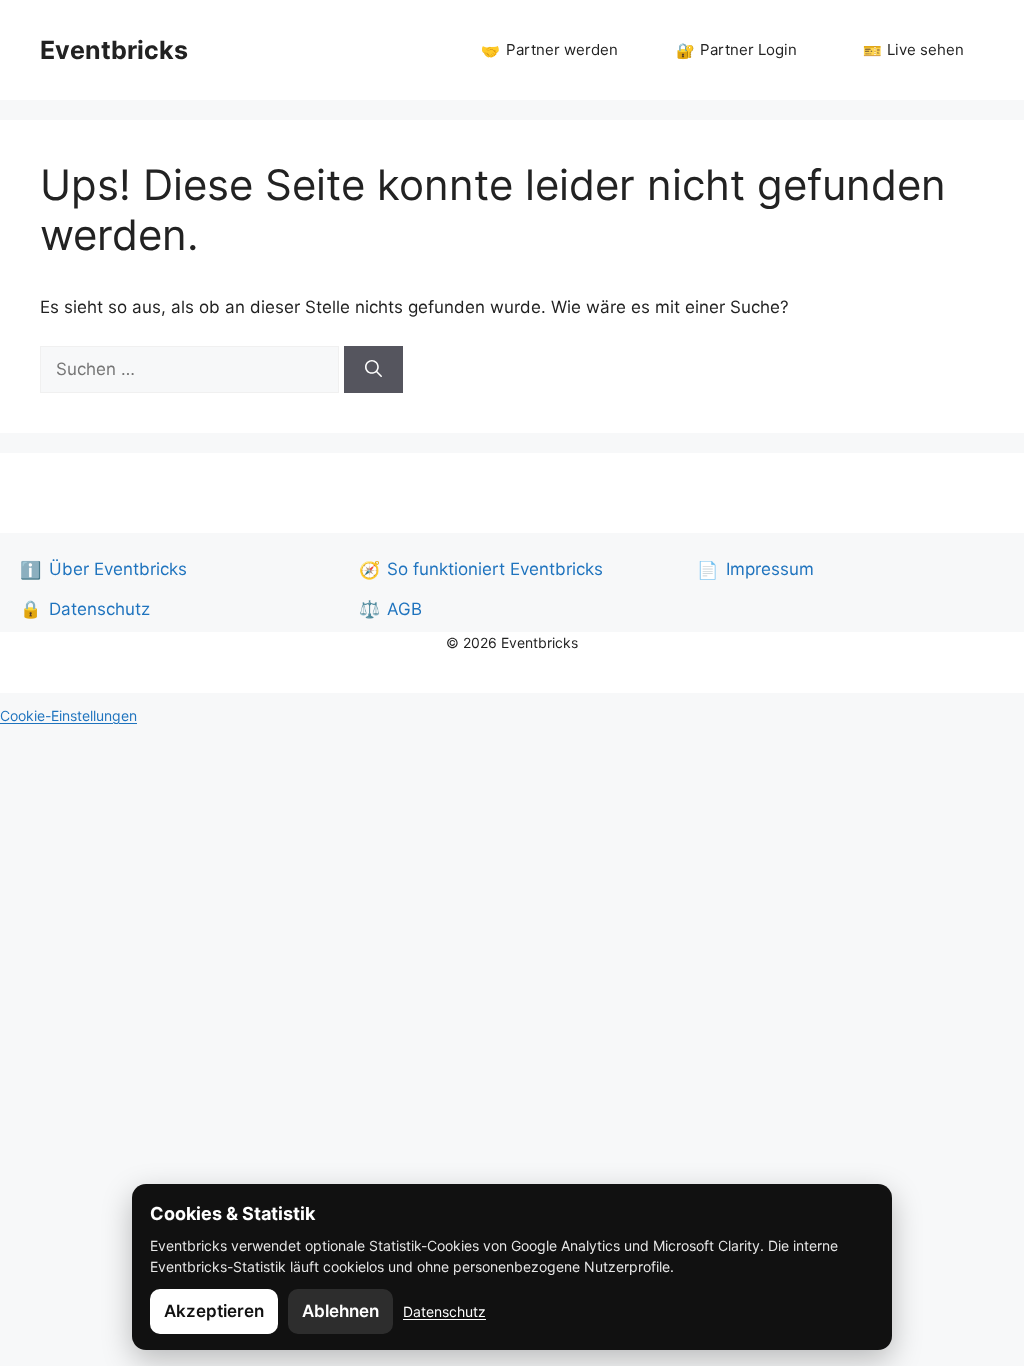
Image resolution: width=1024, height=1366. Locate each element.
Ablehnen (340, 1311)
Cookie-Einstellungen (68, 715)
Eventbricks (114, 50)
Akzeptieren (214, 1311)
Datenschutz (444, 1311)
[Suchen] (373, 370)
